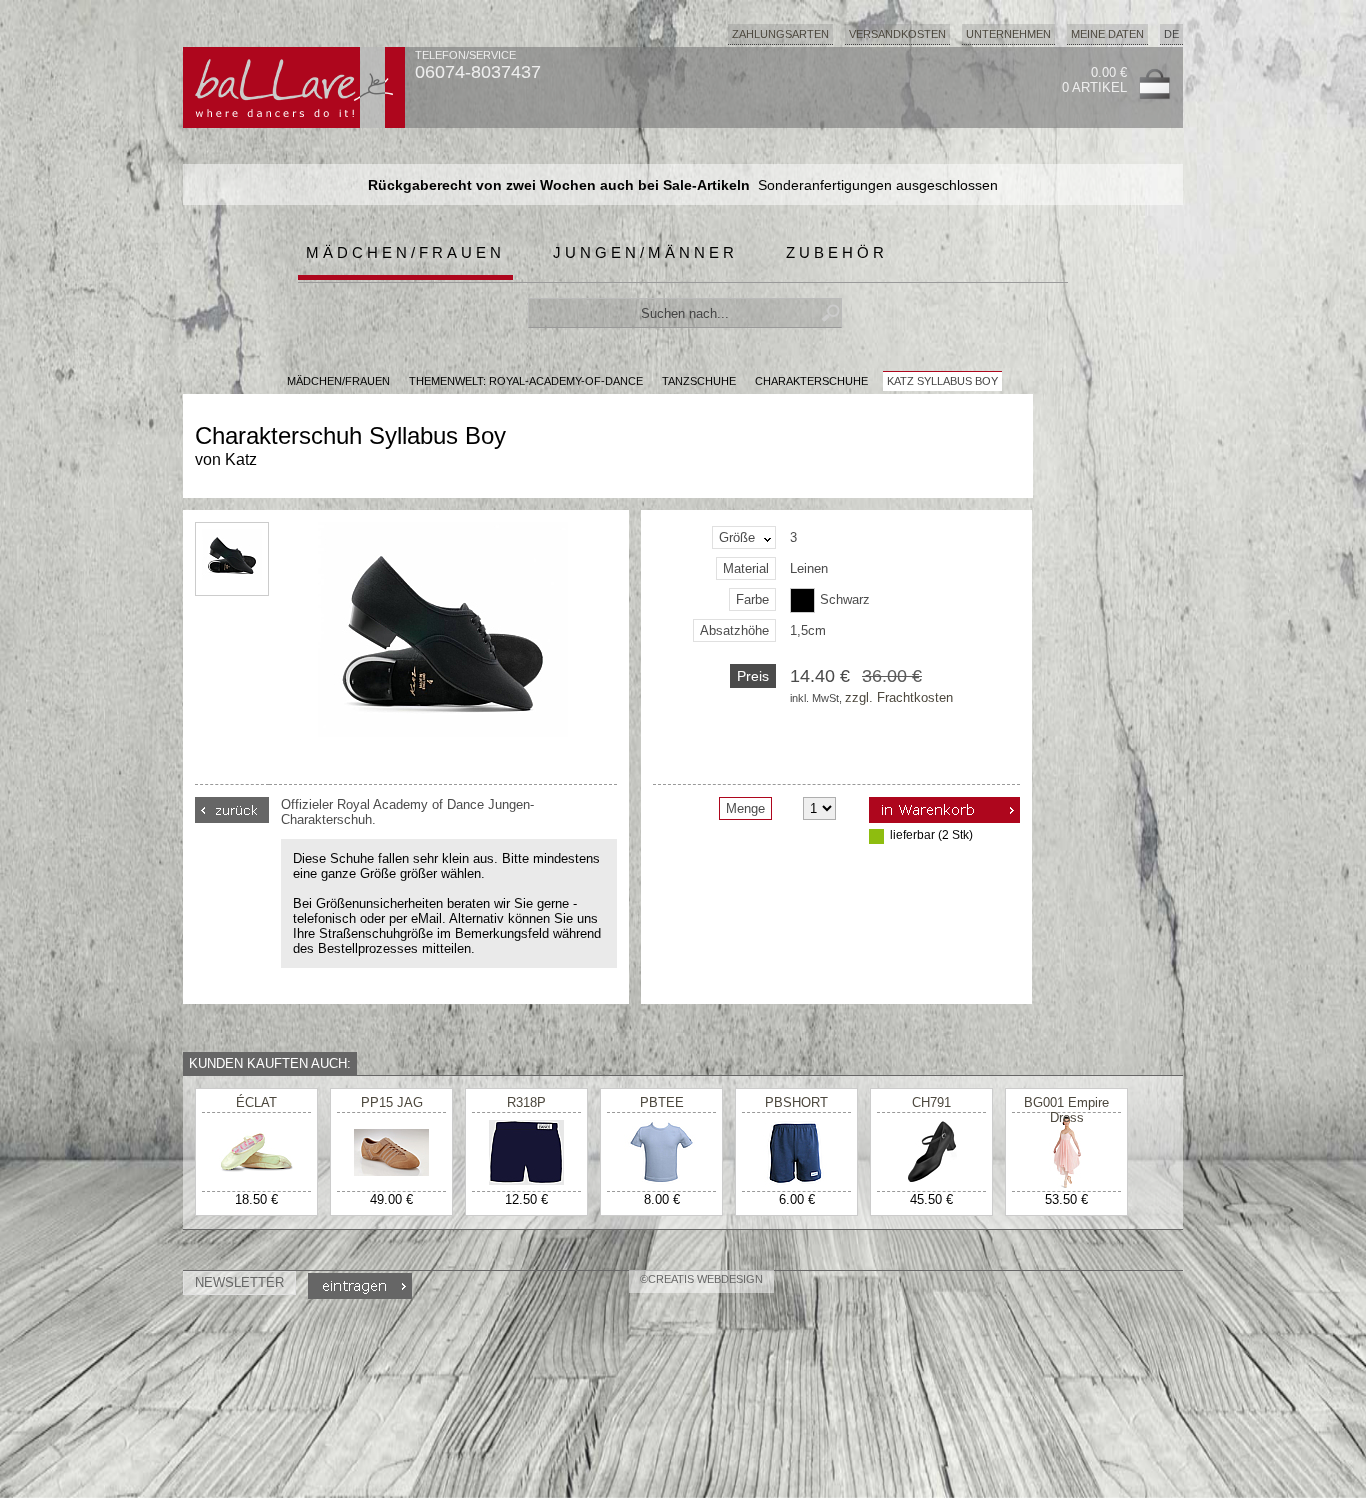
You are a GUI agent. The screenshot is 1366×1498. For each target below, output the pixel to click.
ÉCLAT (256, 1102)
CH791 (931, 1102)
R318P (526, 1102)
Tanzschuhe (699, 381)
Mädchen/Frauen (405, 252)
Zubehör (837, 252)
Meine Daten (1107, 34)
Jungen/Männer (645, 252)
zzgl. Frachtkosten (899, 697)
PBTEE (662, 1102)
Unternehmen (1008, 34)
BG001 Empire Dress (1066, 1110)
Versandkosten (897, 34)
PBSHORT (796, 1102)
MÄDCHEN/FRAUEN (338, 381)
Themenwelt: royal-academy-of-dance (526, 381)
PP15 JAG (392, 1102)
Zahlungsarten (780, 34)
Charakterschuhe (811, 381)
